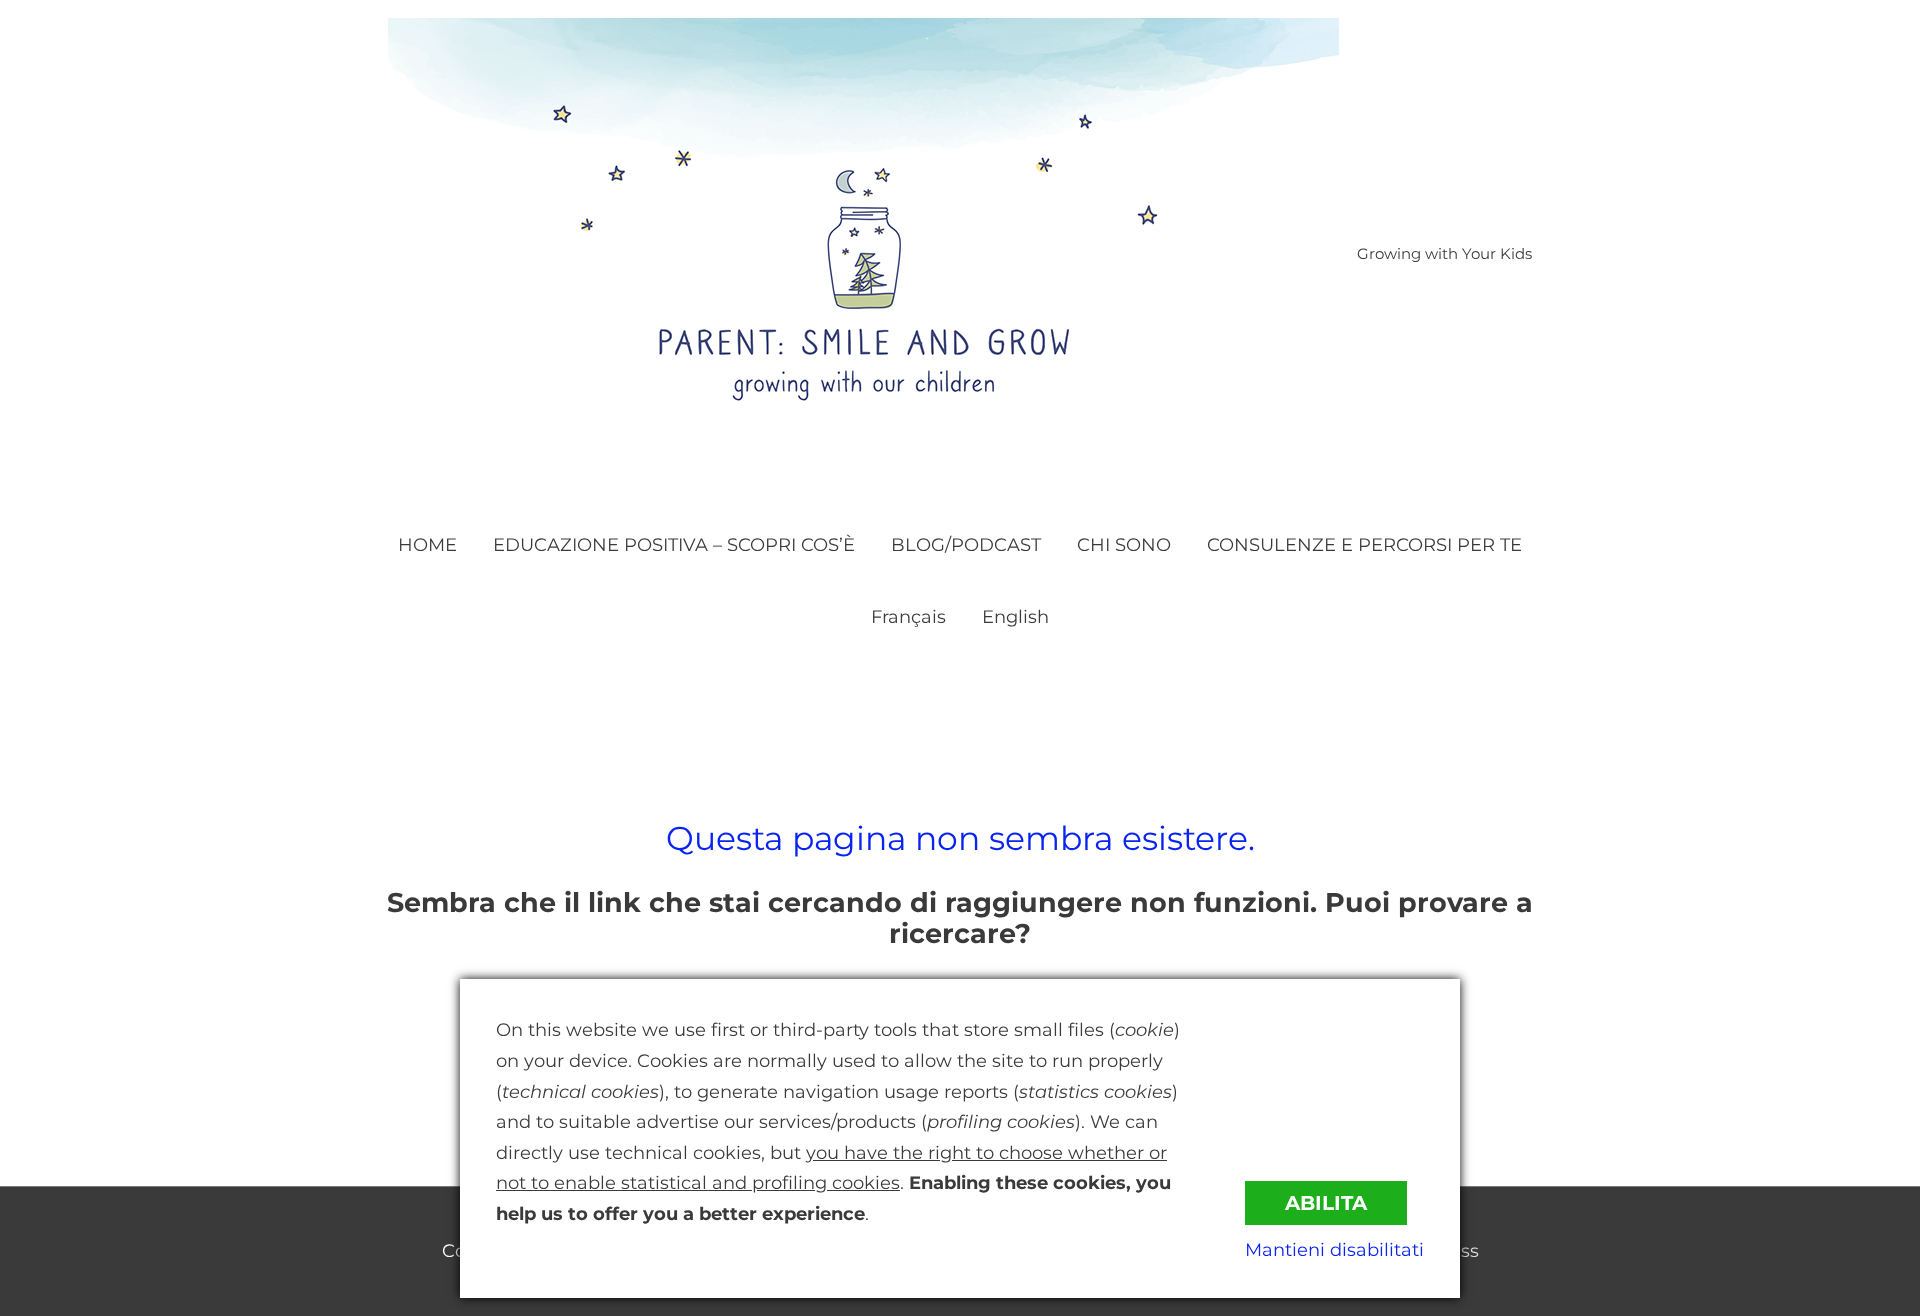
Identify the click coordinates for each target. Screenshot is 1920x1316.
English (1015, 617)
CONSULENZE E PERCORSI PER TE (1364, 545)
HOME (427, 545)
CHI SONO (1124, 545)
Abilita (1326, 1203)
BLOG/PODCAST (966, 545)
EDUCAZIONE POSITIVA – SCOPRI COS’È (674, 545)
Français (908, 617)
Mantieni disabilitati (1334, 1250)
